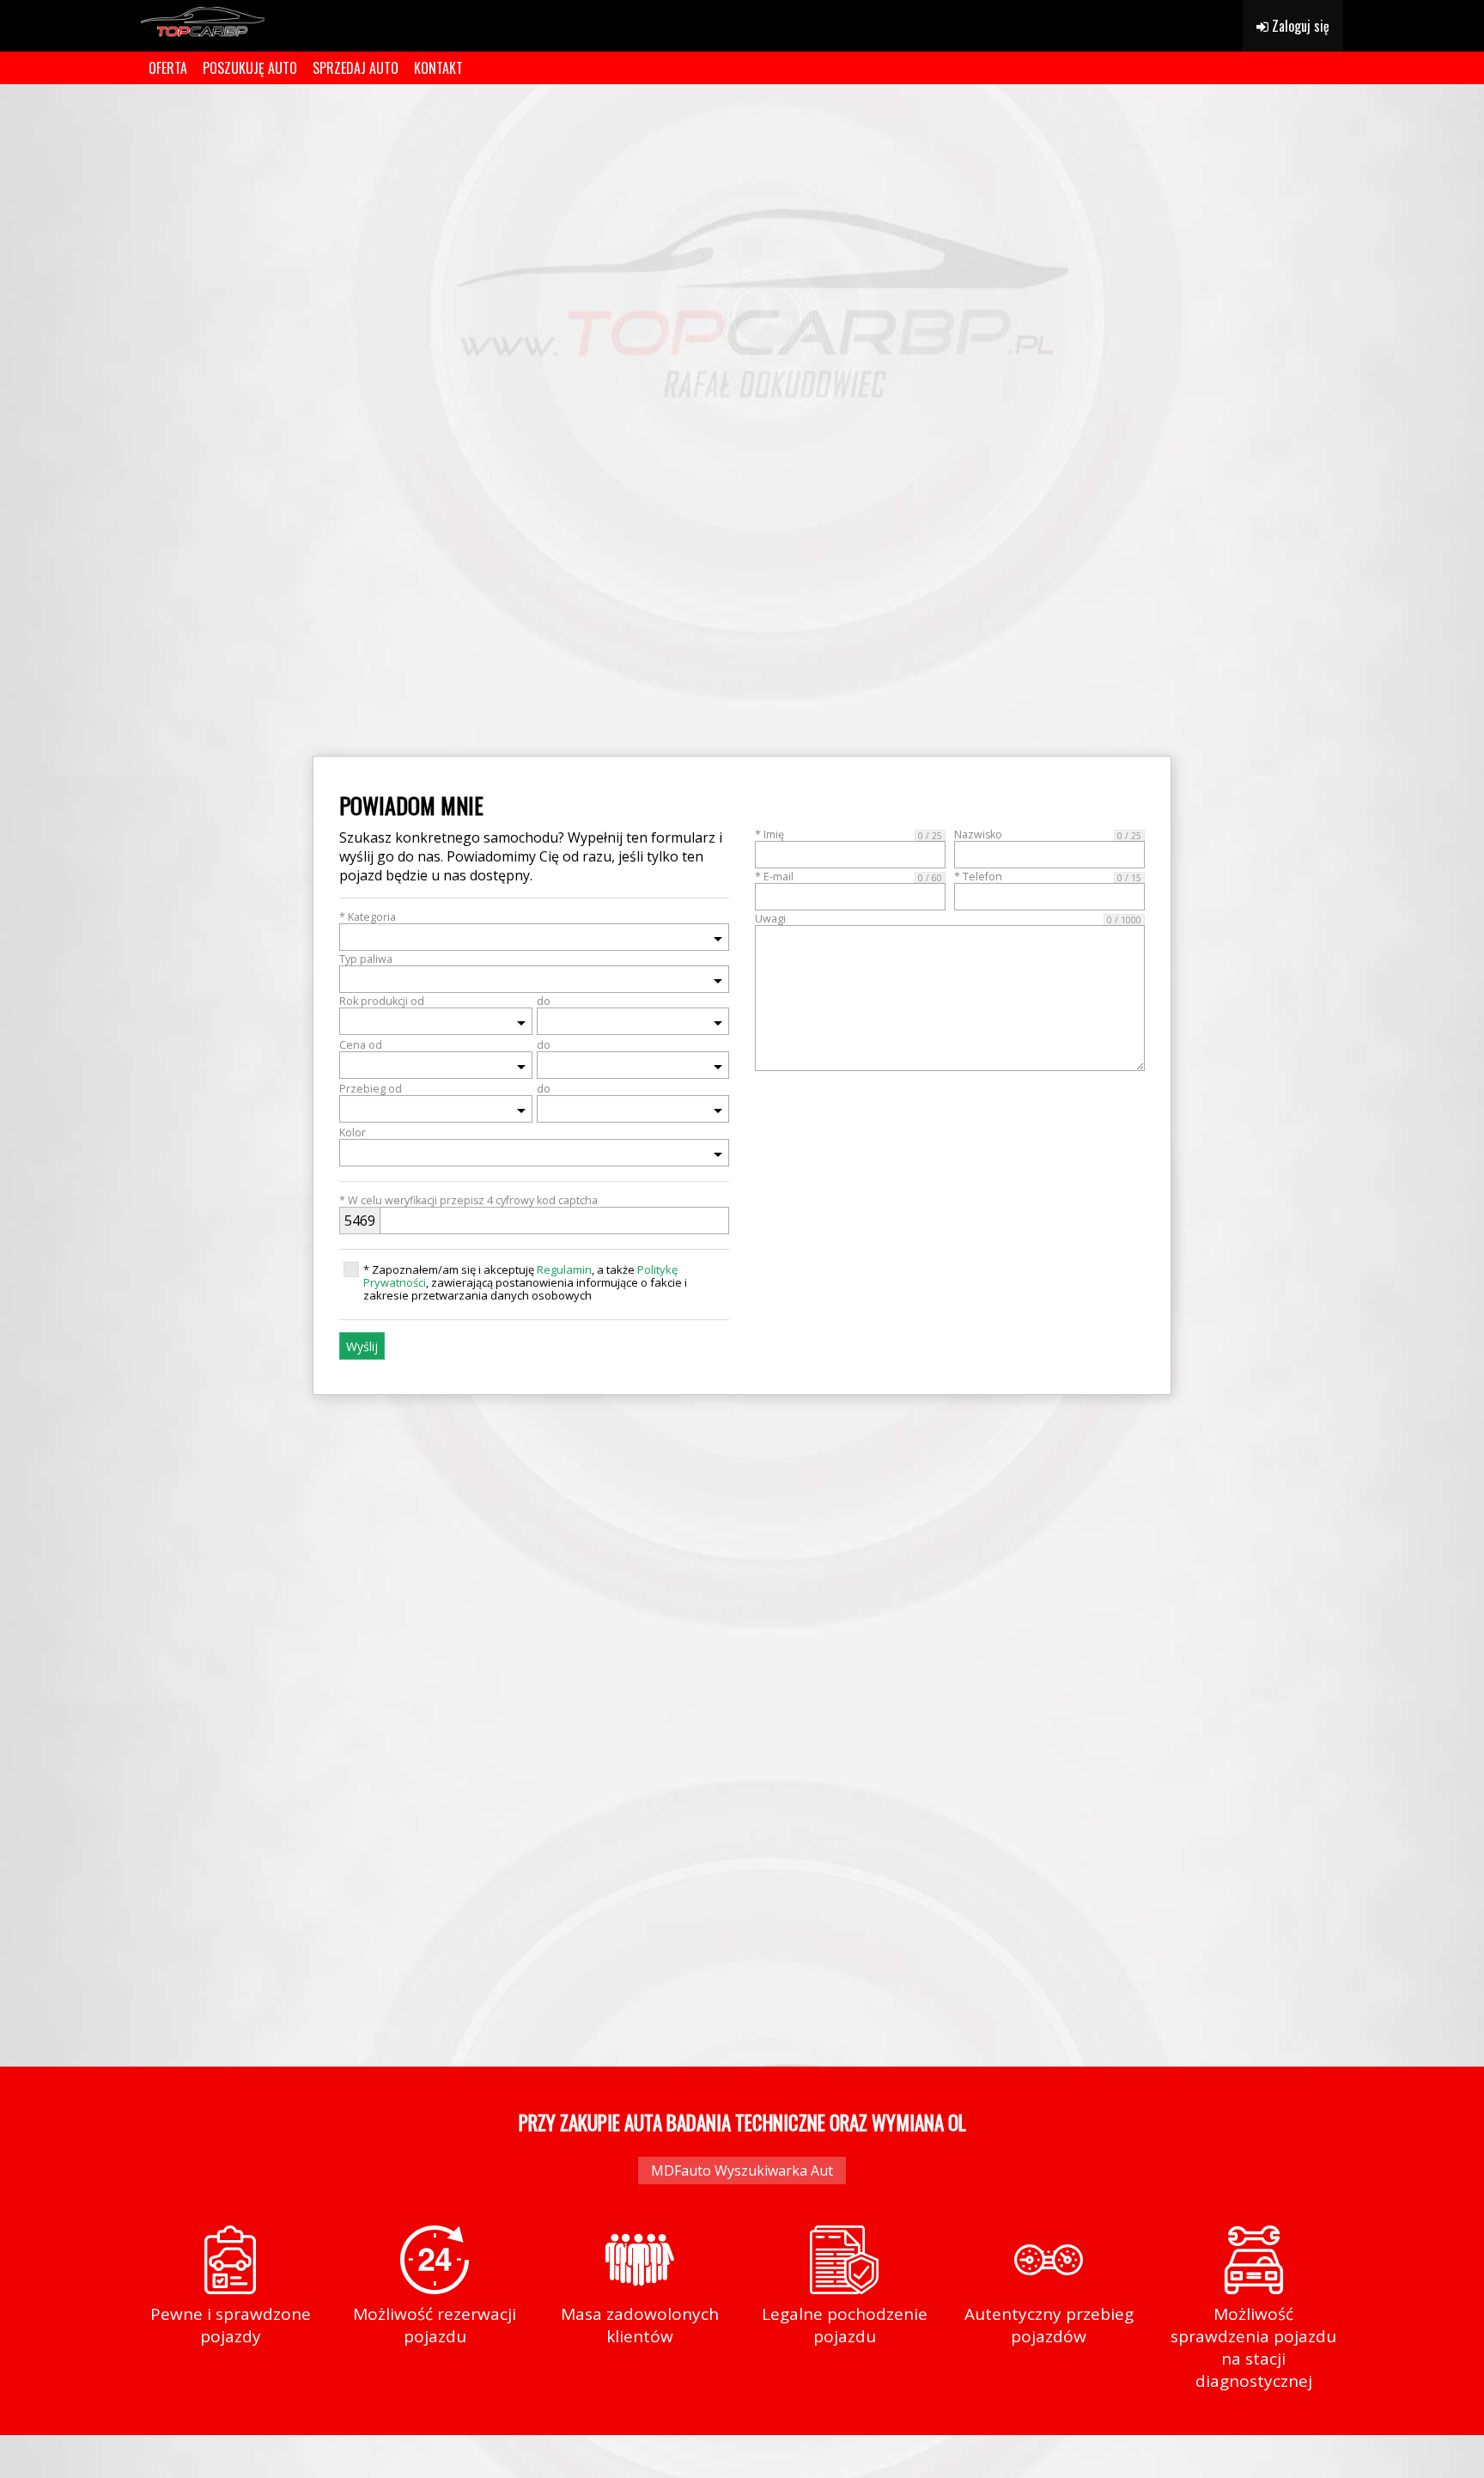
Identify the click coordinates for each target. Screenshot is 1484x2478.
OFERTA (168, 68)
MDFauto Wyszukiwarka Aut (742, 2171)
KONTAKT (438, 68)
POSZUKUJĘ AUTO (250, 68)
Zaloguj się (1299, 26)
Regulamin (564, 1269)
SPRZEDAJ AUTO (356, 68)
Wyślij (362, 1346)
